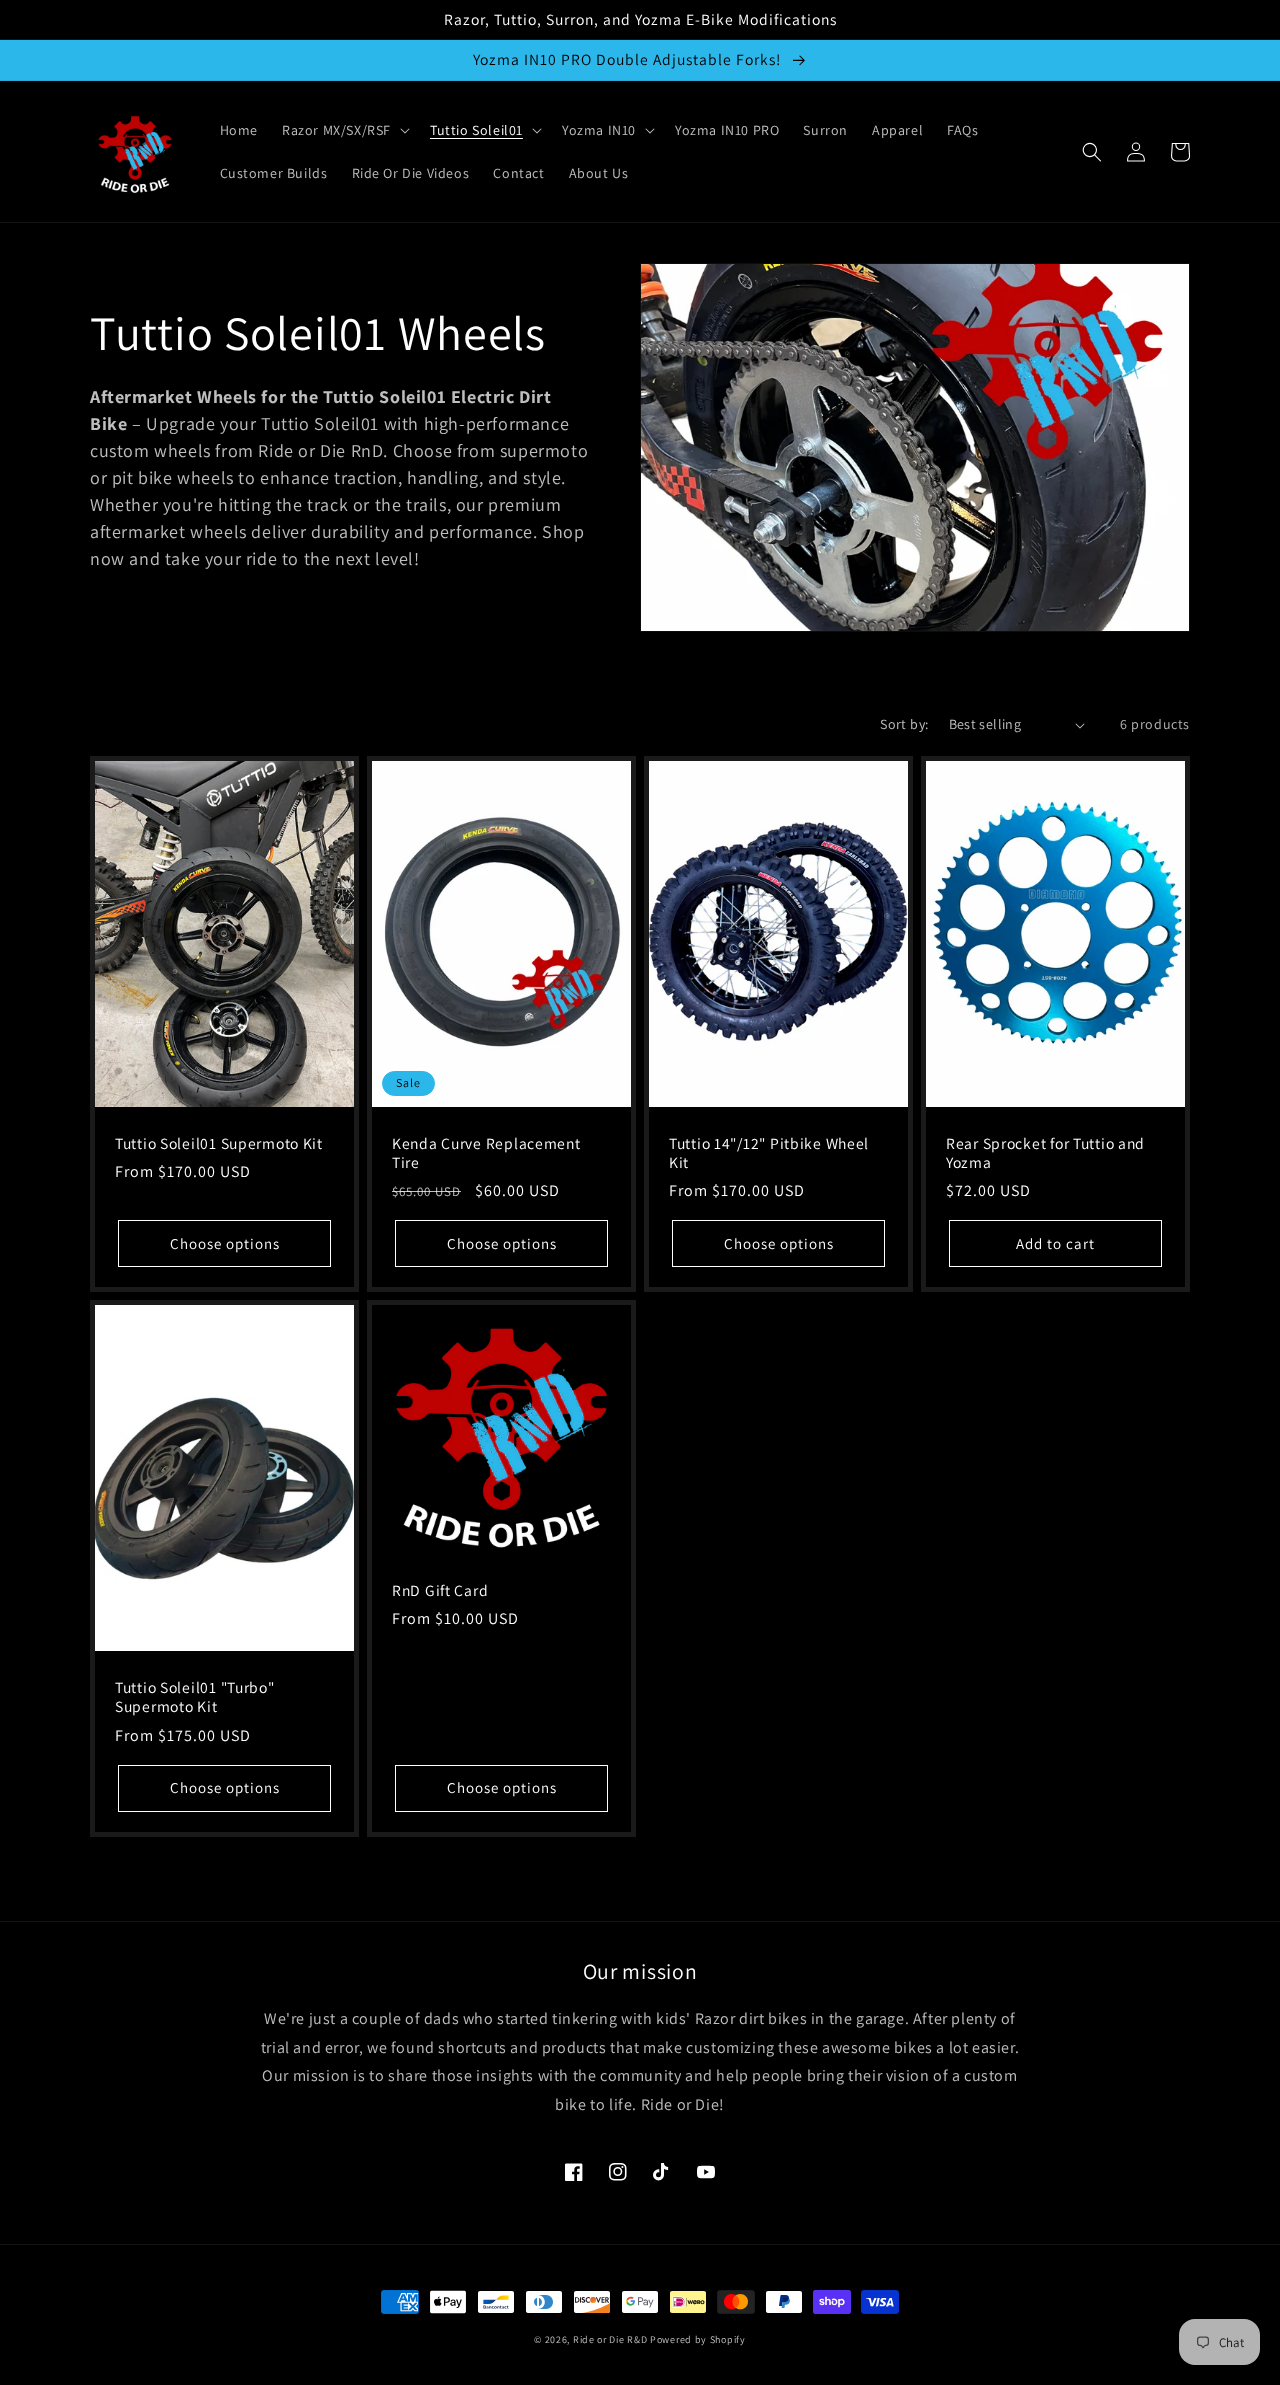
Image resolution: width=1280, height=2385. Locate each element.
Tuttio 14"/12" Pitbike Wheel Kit (769, 1153)
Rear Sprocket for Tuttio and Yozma (1045, 1153)
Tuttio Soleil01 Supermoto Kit (219, 1143)
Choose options (225, 1243)
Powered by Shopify (698, 2339)
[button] (344, 130)
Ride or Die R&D (610, 2339)
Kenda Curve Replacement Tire (486, 1153)
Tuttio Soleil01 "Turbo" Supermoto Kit (195, 1697)
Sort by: (904, 724)
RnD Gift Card (440, 1590)
